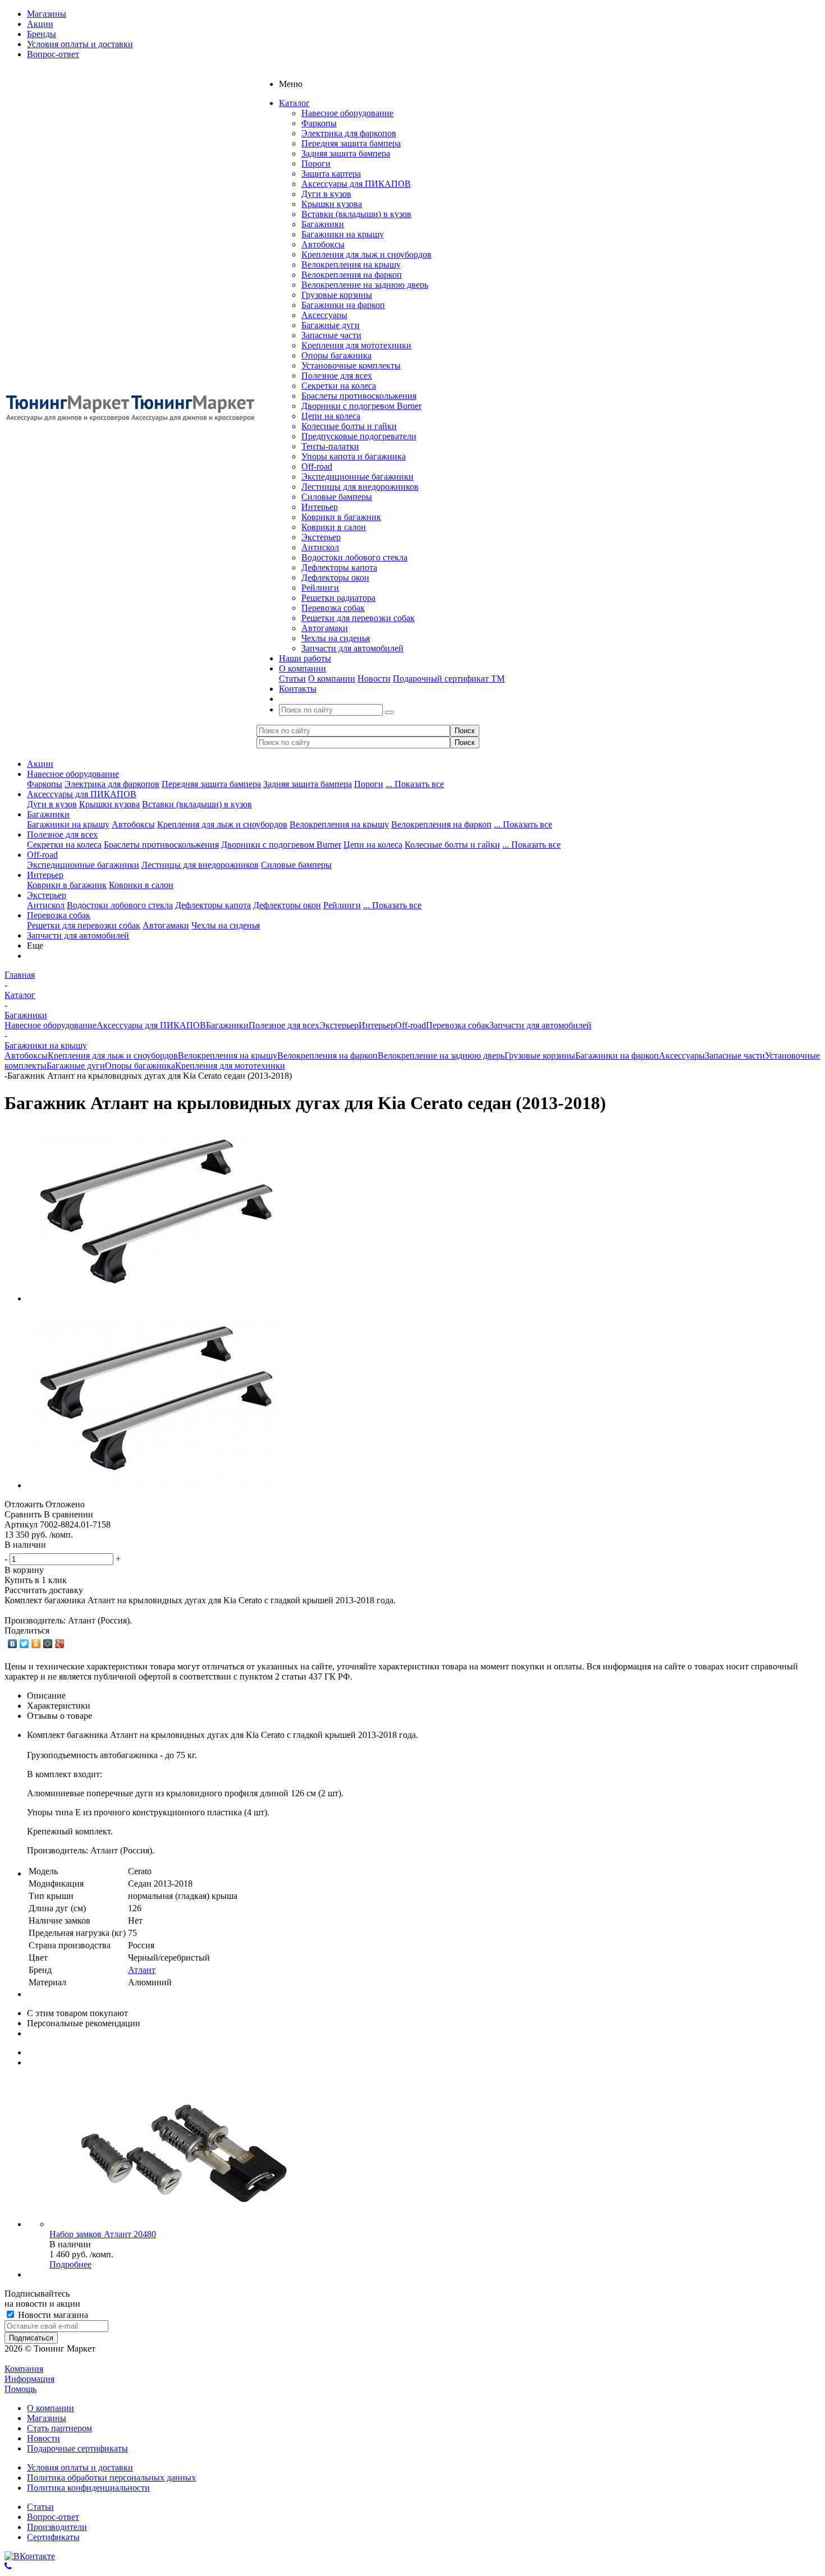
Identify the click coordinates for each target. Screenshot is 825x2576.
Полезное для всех (337, 376)
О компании (332, 679)
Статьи (292, 679)
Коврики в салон (334, 527)
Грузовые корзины (337, 295)
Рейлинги (320, 588)
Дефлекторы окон (335, 578)
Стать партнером (59, 2428)
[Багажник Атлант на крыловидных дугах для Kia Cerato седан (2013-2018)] (159, 1298)
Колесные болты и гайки (349, 426)
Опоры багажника (336, 355)
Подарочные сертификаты (77, 2448)
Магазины (47, 2418)
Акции (40, 764)
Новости (374, 679)
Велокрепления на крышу (351, 264)
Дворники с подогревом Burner (361, 406)
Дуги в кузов (326, 194)
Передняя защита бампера (351, 143)
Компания (24, 2369)
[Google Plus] (60, 1644)
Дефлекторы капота (339, 567)
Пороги (316, 164)
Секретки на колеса (339, 386)
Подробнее (70, 2264)
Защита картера (331, 174)
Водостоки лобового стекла (354, 557)
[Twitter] (24, 1644)
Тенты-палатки (330, 446)
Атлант (142, 1970)
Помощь (20, 2389)
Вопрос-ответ (53, 2517)
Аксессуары (324, 315)
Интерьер (320, 507)
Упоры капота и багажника (354, 456)
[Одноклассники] (36, 1644)
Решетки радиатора (338, 598)
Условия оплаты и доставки (80, 2467)
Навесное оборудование (347, 113)
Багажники (323, 224)
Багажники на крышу (343, 234)
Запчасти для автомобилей (352, 648)
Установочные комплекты (351, 365)
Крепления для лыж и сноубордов (366, 254)
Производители (57, 2527)
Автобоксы (323, 244)
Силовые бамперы (337, 497)
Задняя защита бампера (346, 153)
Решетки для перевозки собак (358, 618)
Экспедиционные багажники (357, 477)
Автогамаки (325, 628)
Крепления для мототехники (356, 345)
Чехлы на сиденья (336, 638)
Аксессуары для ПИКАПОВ (356, 184)
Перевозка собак (333, 608)
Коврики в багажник (341, 517)
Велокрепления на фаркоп (352, 275)
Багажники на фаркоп (343, 305)
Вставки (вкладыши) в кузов (356, 214)
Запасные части (331, 335)
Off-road (317, 466)
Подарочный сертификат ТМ (449, 679)
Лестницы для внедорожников (360, 487)
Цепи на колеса (331, 416)
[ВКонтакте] (13, 1644)
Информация (29, 2379)
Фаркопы (319, 123)
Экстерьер (321, 537)
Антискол (320, 547)
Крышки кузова (332, 204)
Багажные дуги (331, 325)
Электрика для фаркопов (349, 133)
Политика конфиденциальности (88, 2488)
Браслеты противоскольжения (359, 396)
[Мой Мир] (48, 1644)
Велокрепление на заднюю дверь (365, 285)
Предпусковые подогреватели (359, 436)
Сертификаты (53, 2537)
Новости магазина (52, 2315)
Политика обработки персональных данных (111, 2478)
